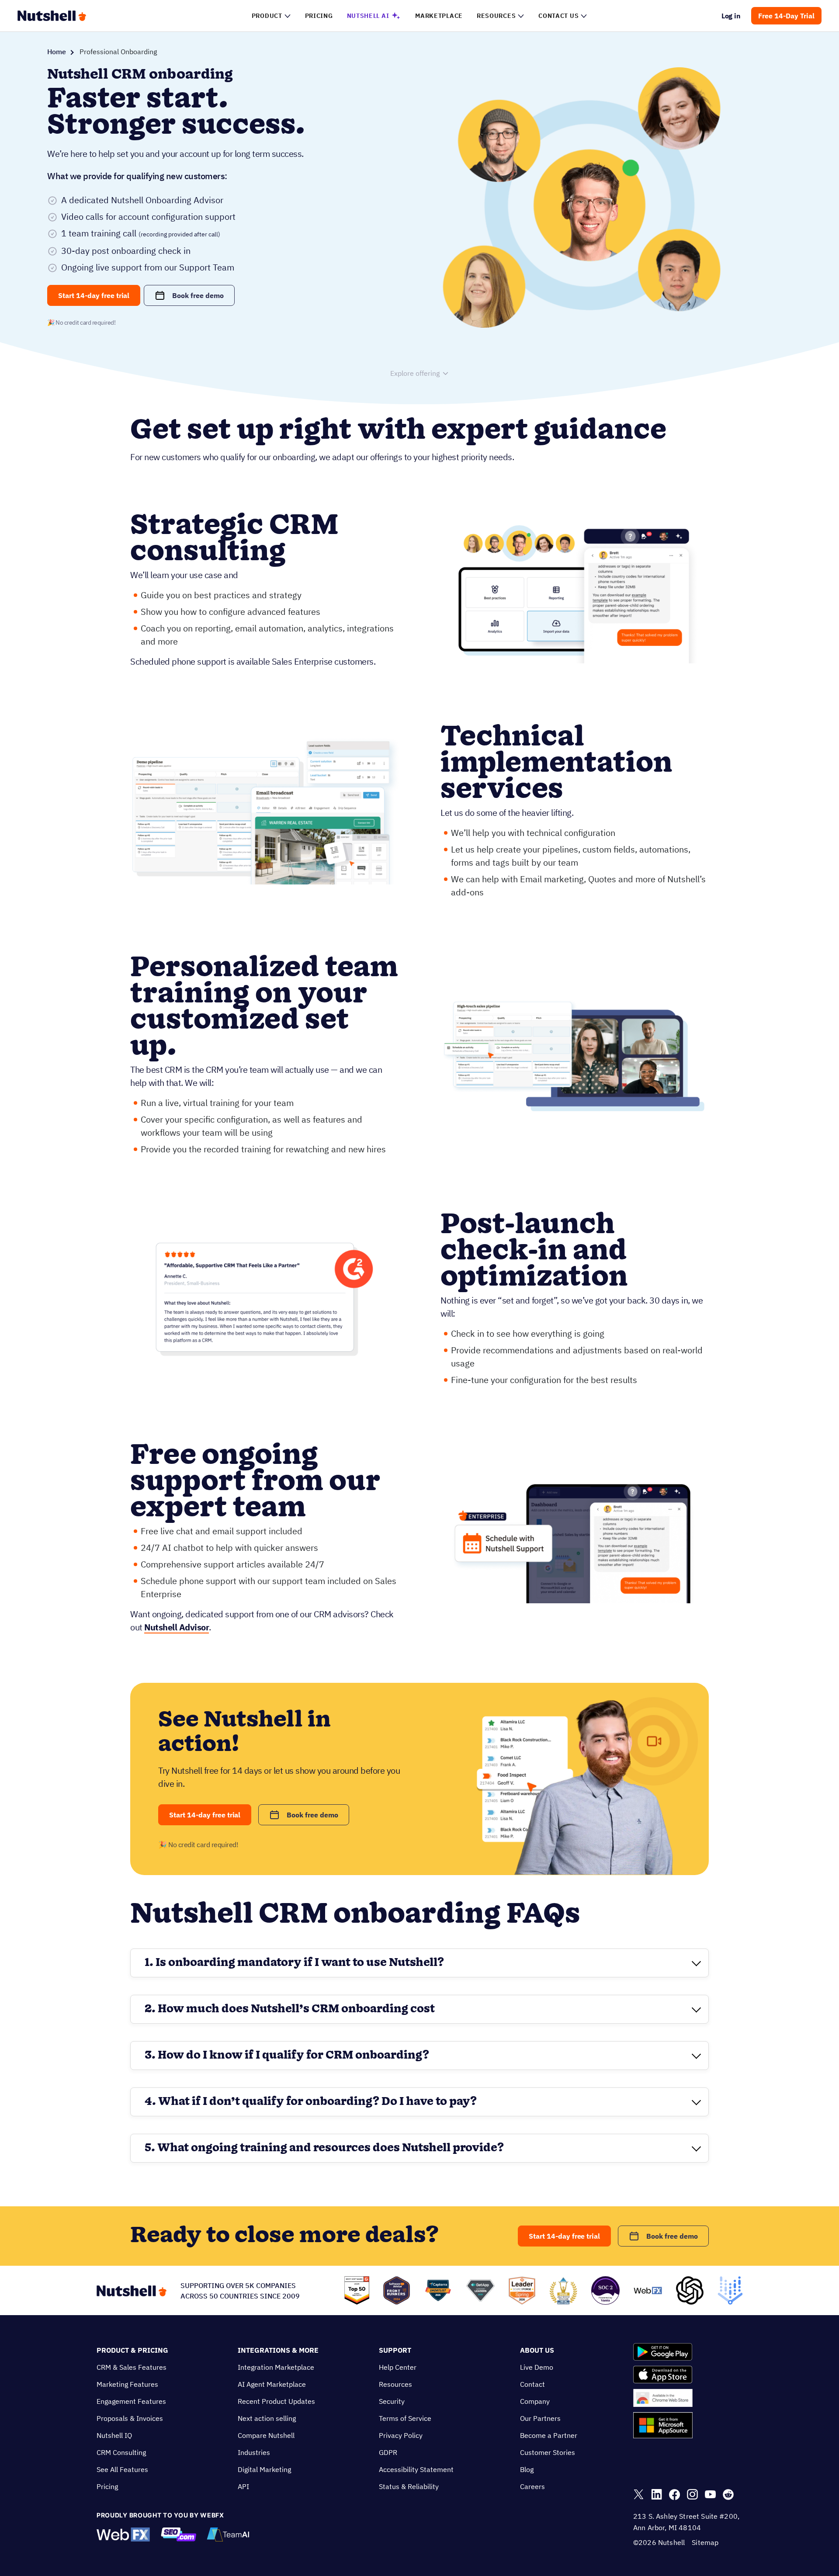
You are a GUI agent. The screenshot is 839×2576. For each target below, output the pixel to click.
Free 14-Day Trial (786, 16)
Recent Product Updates (276, 2401)
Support (395, 2350)
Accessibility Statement (416, 2469)
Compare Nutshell (266, 2435)
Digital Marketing (264, 2469)
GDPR (388, 2452)
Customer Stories (548, 2452)
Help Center (398, 2367)
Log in (731, 16)
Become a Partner (549, 2435)
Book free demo (198, 295)
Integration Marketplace (276, 2367)
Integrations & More (278, 2350)
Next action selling (267, 2418)
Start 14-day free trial (94, 295)
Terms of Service (405, 2418)
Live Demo (537, 2367)
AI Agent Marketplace (272, 2384)
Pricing (107, 2486)
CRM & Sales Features (132, 2367)
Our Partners (540, 2418)
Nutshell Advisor (177, 1627)
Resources (395, 2384)
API (243, 2486)
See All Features (122, 2469)
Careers (532, 2486)
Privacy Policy (401, 2435)
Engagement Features (131, 2401)
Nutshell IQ (114, 2435)
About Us (537, 2350)
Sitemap (705, 2542)
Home (57, 52)
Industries (254, 2452)
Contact (532, 2384)
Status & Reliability (409, 2486)
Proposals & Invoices (130, 2418)
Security (392, 2401)
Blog (527, 2469)
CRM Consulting (121, 2452)
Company (535, 2401)
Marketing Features (127, 2384)
